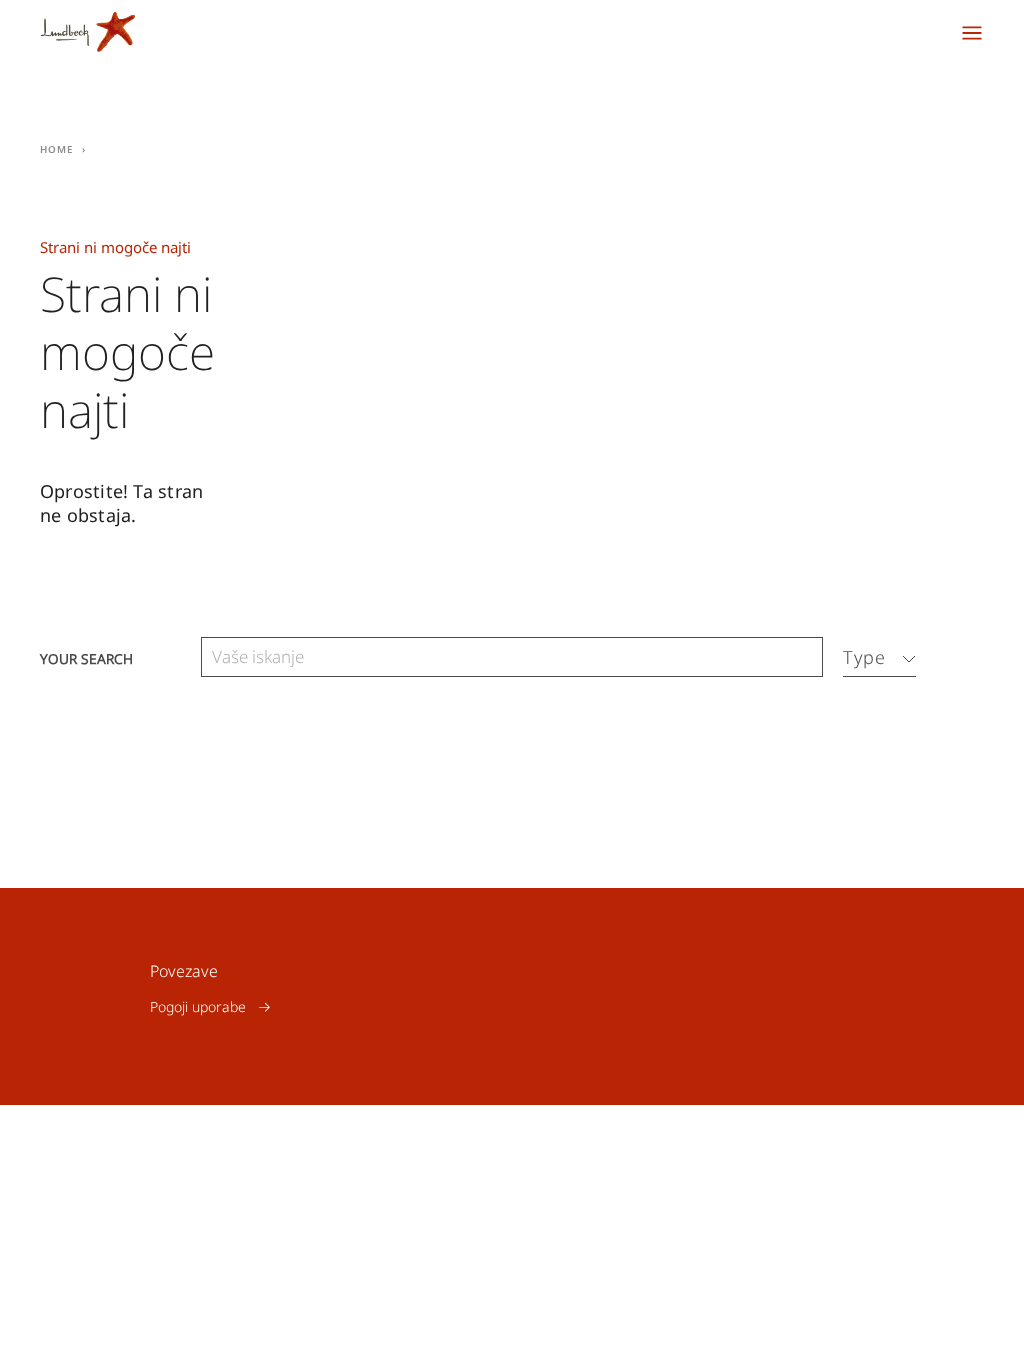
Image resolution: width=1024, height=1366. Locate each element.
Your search (86, 657)
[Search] (803, 657)
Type (864, 657)
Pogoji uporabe (198, 1006)
